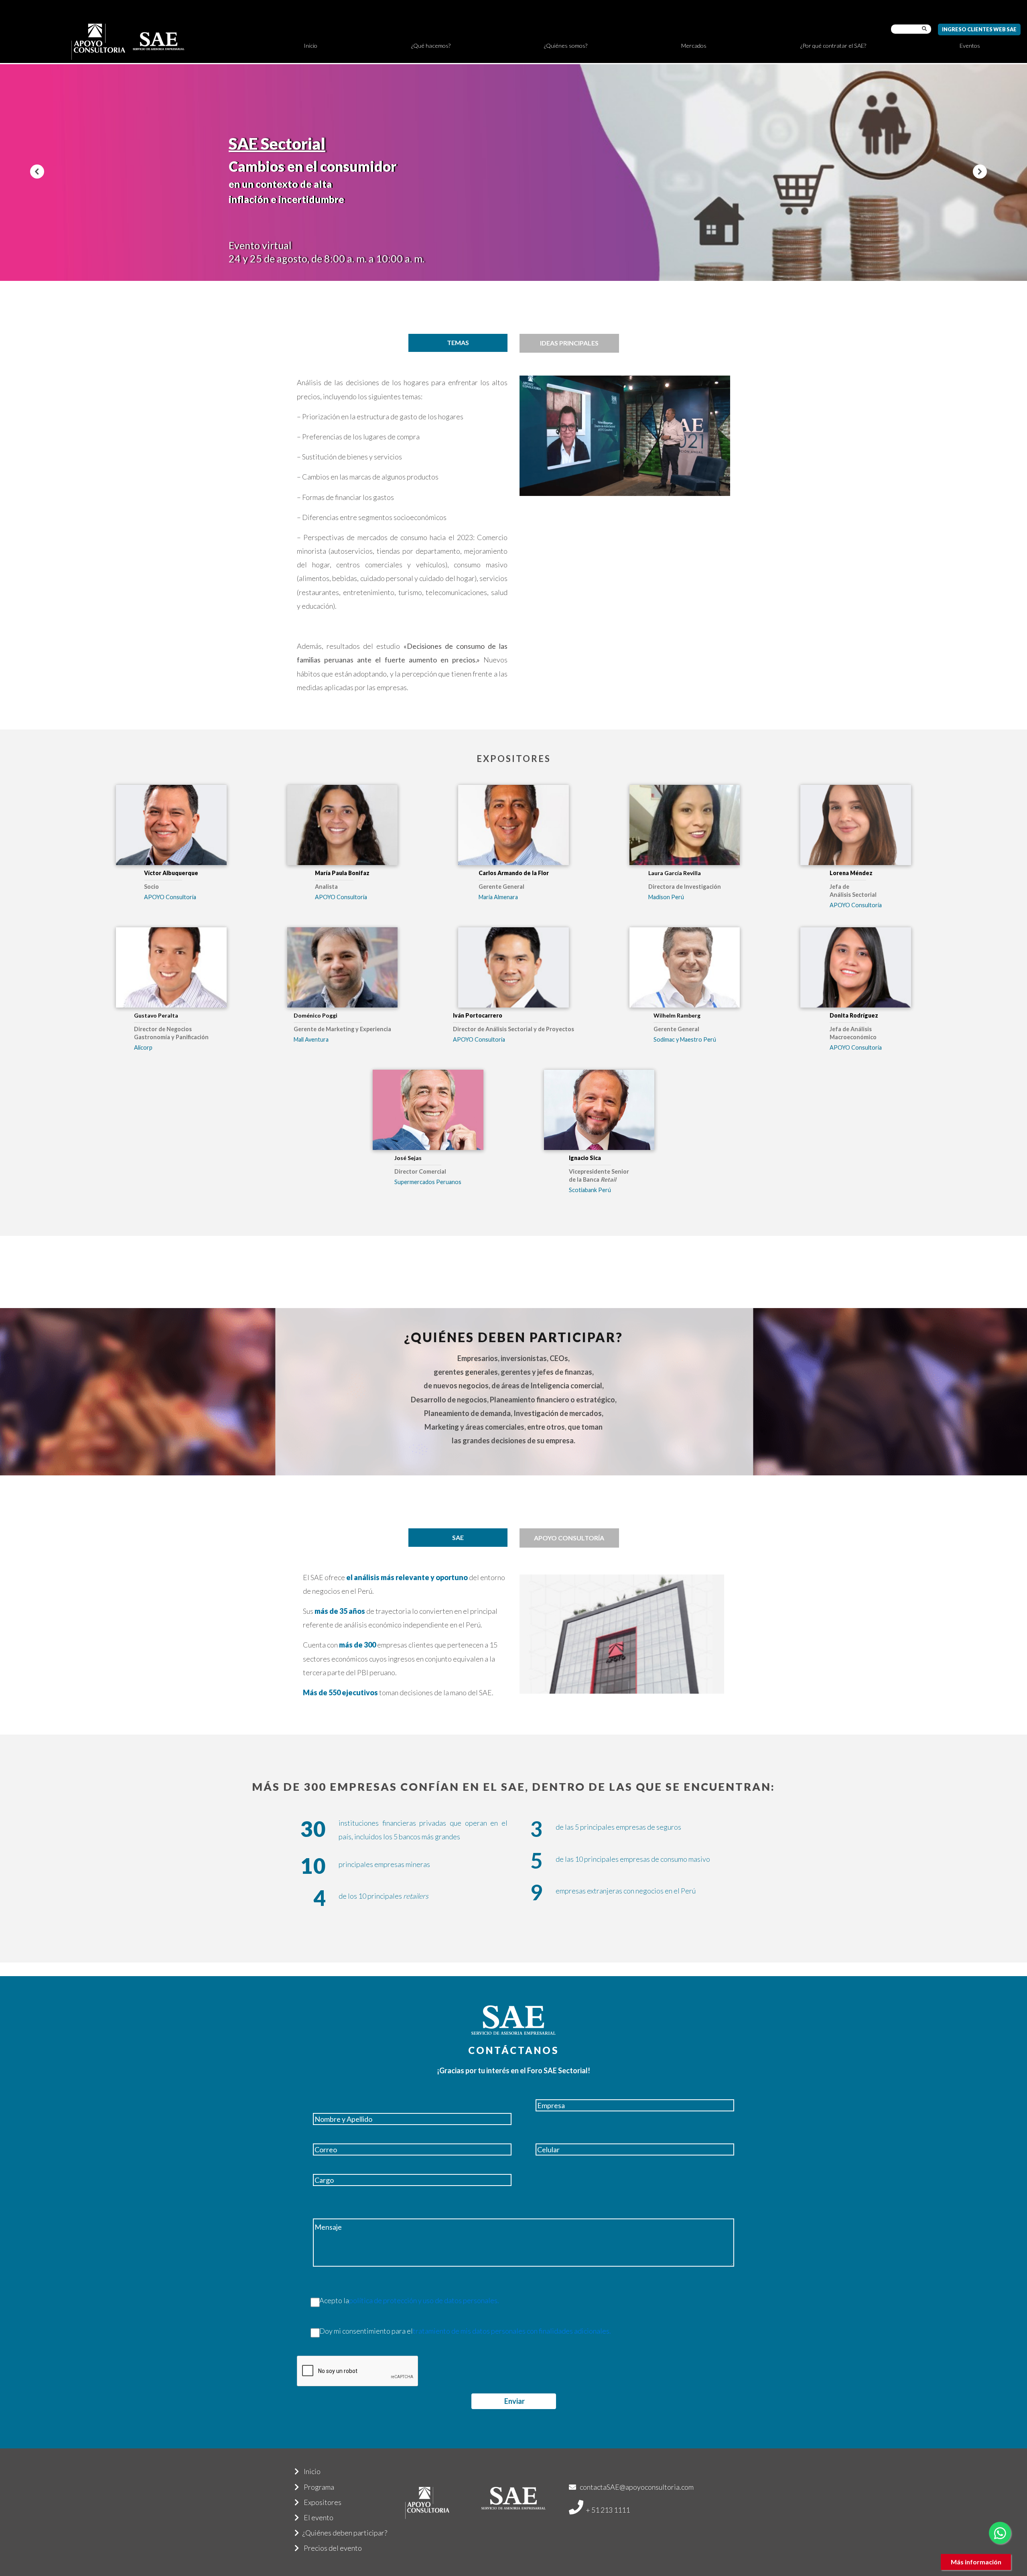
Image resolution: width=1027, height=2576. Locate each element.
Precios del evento (330, 2548)
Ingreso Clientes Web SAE (979, 29)
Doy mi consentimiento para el (465, 2331)
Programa (317, 2487)
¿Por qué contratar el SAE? (833, 46)
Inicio (311, 46)
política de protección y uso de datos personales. (424, 2300)
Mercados (694, 46)
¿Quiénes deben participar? (343, 2533)
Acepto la (409, 2300)
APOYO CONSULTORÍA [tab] (569, 1538)
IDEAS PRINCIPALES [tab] (569, 343)
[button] (37, 172)
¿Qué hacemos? (431, 46)
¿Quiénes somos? (566, 46)
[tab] (458, 343)
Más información (976, 2562)
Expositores (320, 2502)
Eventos (970, 46)
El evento (316, 2517)
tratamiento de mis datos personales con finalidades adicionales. (512, 2331)
